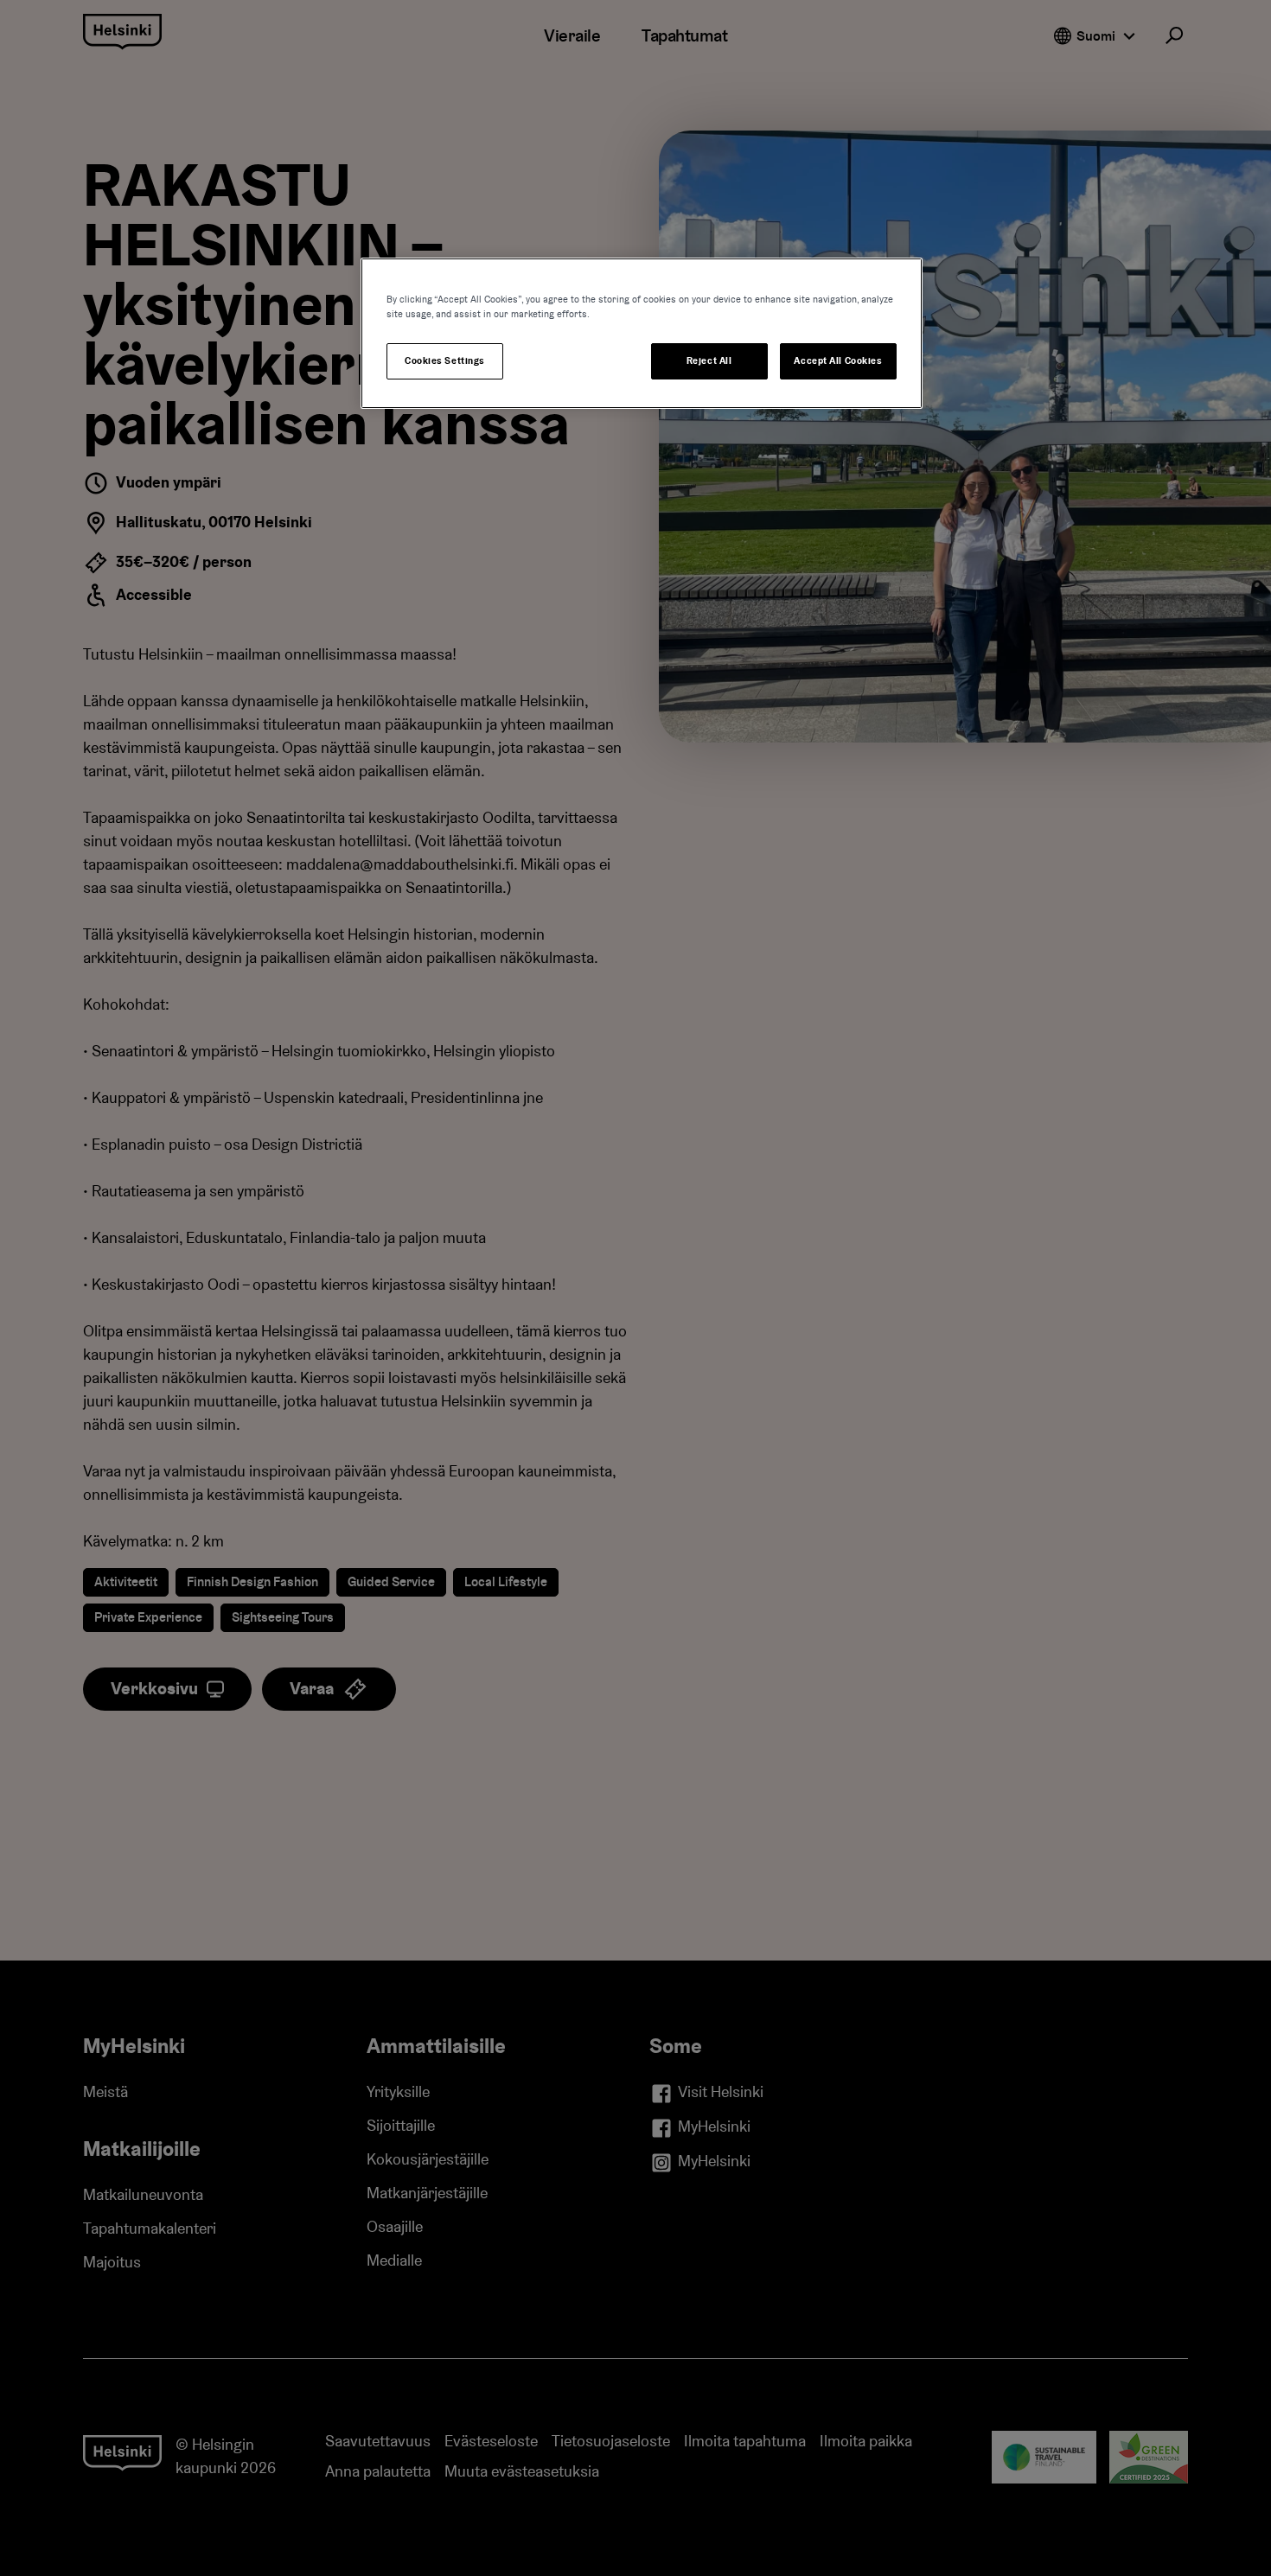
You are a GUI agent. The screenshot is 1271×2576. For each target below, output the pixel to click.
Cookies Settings (445, 361)
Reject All (709, 361)
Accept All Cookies (838, 361)
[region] (642, 333)
